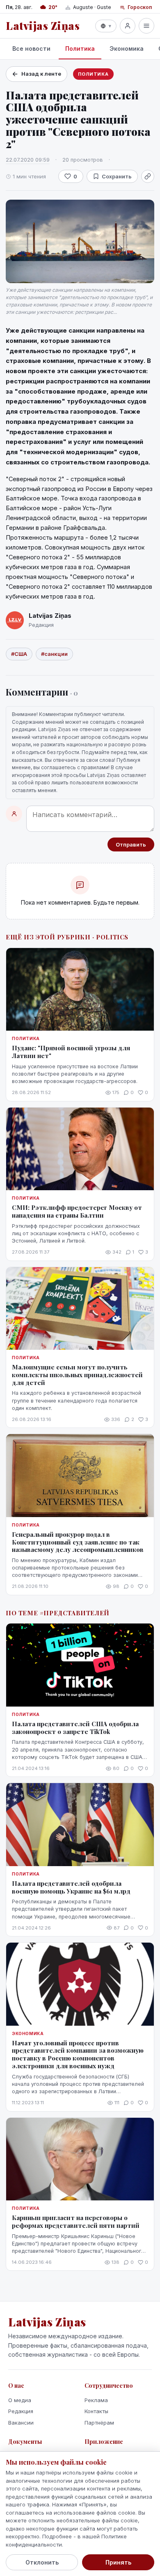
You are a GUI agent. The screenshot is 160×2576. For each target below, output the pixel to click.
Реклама (96, 2400)
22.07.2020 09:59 (28, 160)
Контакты (96, 2411)
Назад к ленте (41, 74)
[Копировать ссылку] (148, 176)
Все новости (31, 48)
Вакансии (21, 2423)
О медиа (20, 2400)
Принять (118, 2562)
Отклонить (42, 2562)
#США (19, 654)
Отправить (131, 844)
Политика (80, 48)
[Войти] (128, 26)
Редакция (21, 2411)
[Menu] (146, 26)
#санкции (54, 654)
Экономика (127, 48)
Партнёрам (99, 2423)
